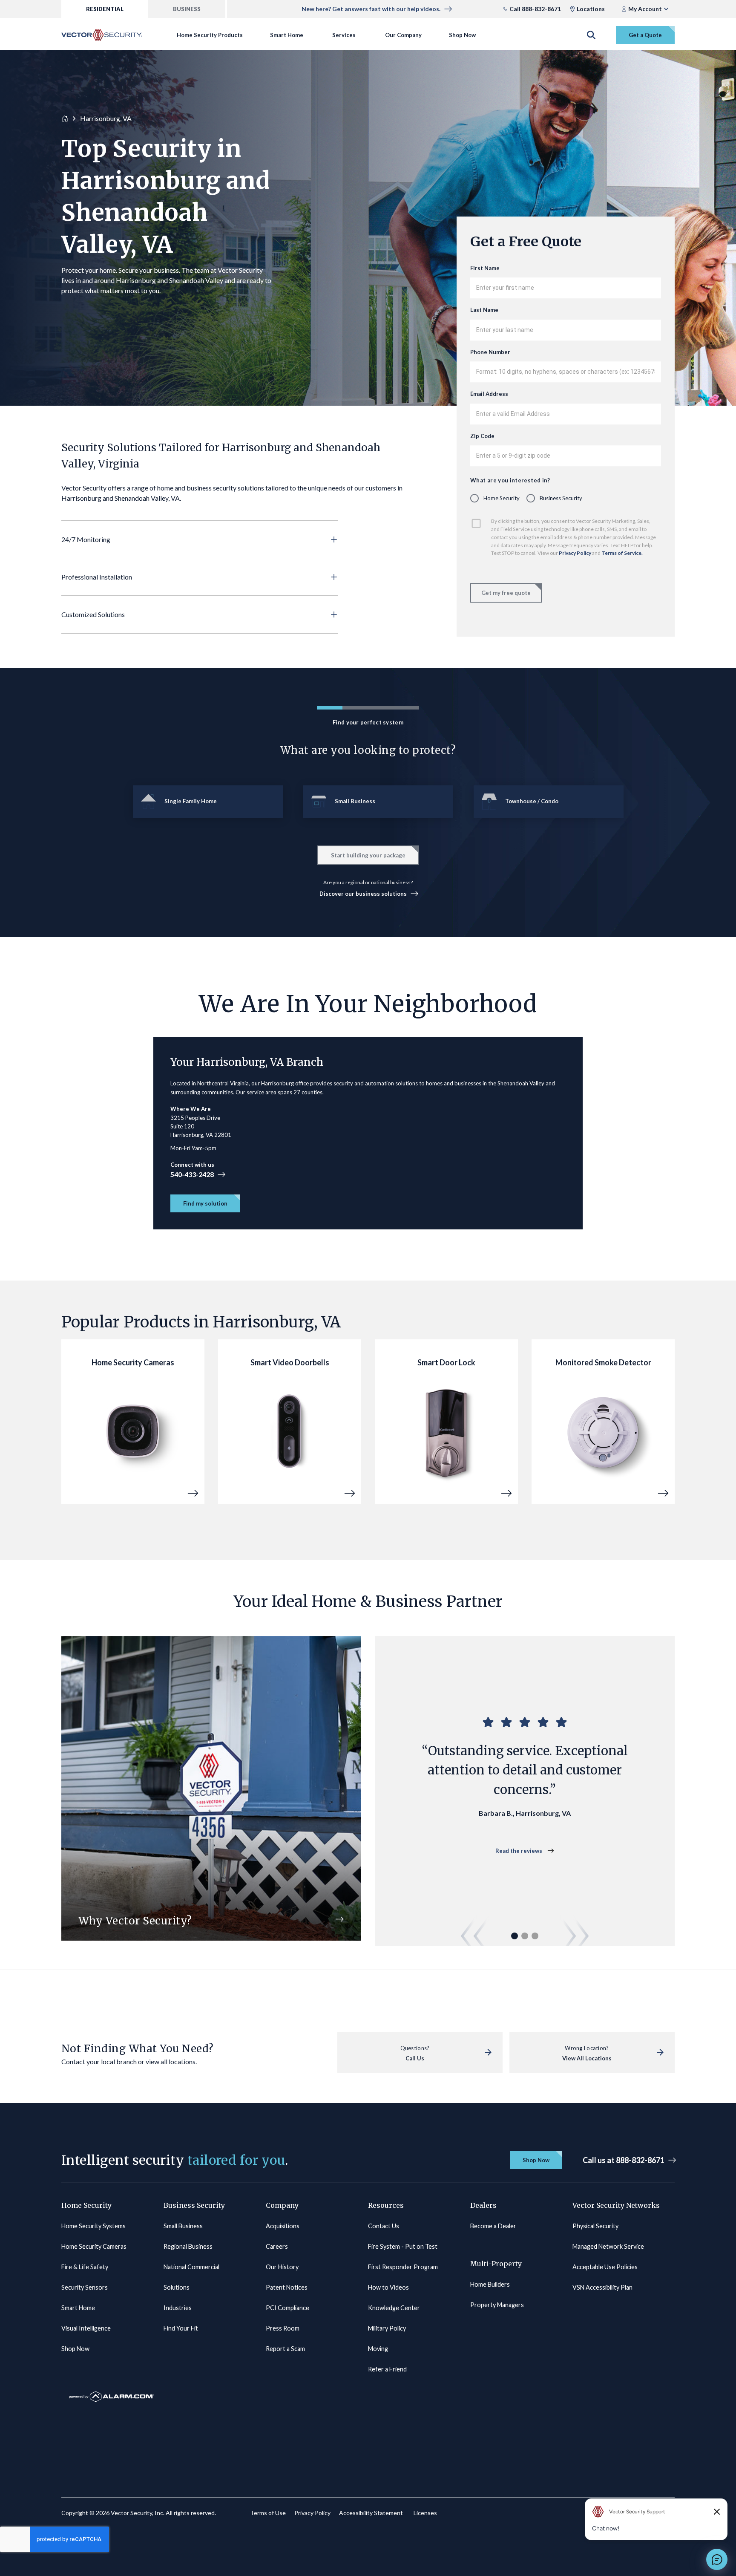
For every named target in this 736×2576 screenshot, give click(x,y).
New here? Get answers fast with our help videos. (371, 9)
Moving (378, 2349)
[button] (200, 539)
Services (344, 35)
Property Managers (497, 2305)
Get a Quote (645, 35)
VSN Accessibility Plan (602, 2287)
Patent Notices (287, 2287)
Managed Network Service (608, 2246)
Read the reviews (519, 1851)
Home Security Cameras (94, 2246)
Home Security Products (210, 35)
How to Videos (388, 2287)
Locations (591, 9)
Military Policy (387, 2328)
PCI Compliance (287, 2308)
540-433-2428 (192, 1174)
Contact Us (384, 2226)
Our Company (403, 35)
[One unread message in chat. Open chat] (717, 2559)
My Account (645, 9)
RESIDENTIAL (105, 9)
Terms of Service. (622, 553)
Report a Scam (285, 2349)
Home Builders (490, 2284)
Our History (282, 2267)
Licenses (425, 2513)
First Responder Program (403, 2267)
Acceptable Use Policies (605, 2267)
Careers (277, 2246)
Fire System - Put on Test (403, 2246)
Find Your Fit (181, 2328)
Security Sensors (85, 2287)
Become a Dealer (493, 2226)
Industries (178, 2308)
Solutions (177, 2287)
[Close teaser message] (717, 2512)
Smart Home (287, 35)
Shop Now (462, 35)
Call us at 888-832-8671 (624, 2160)
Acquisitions (283, 2226)
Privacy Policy (575, 553)
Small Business (183, 2226)
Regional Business (188, 2246)
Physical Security (595, 2226)
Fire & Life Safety (85, 2267)
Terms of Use (268, 2513)
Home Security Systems (93, 2226)
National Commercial (191, 2267)
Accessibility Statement (371, 2513)
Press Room (283, 2328)
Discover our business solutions (363, 894)
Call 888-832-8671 (535, 9)
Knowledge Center (394, 2308)
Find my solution (205, 1203)
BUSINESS (187, 9)
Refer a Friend (387, 2369)
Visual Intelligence (86, 2328)
